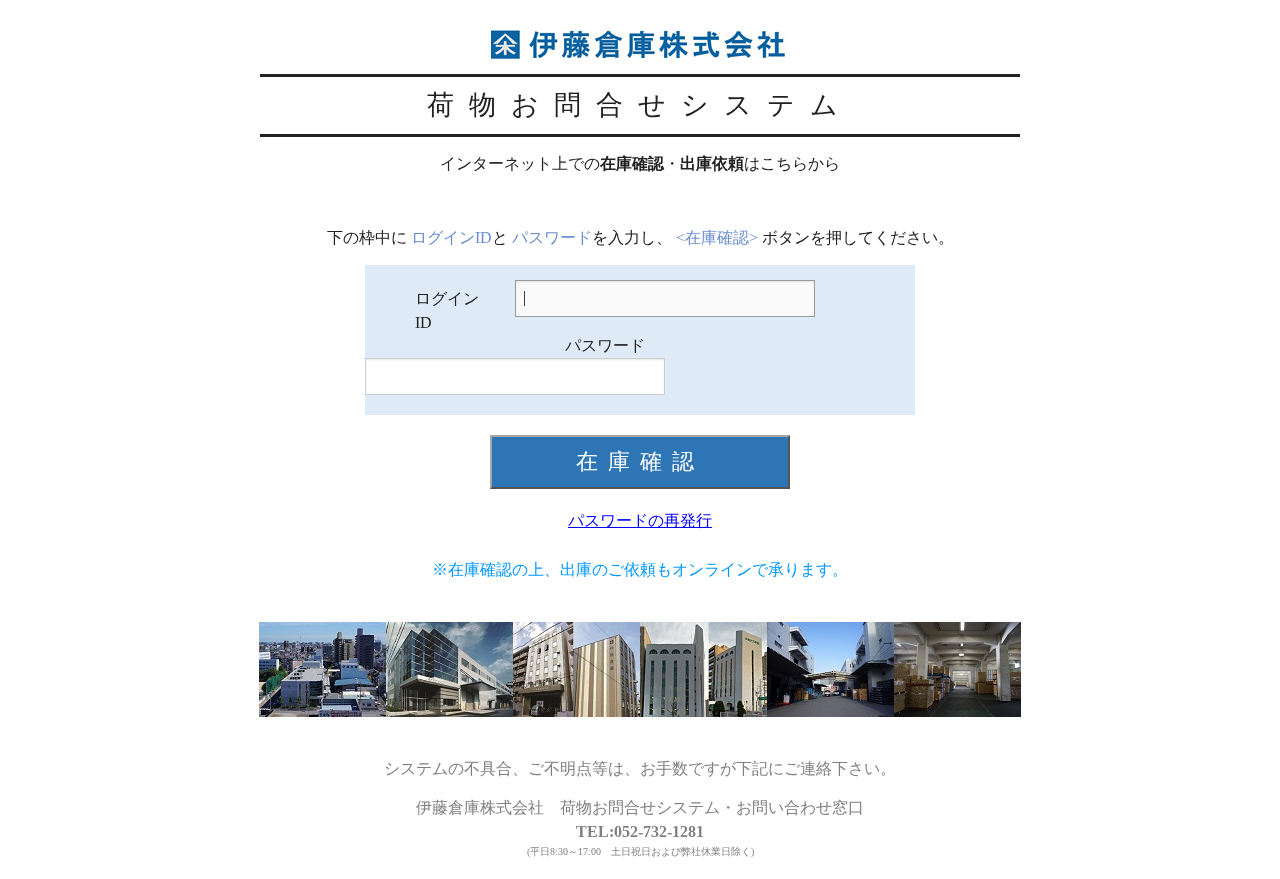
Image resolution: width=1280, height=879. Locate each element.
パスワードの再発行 (640, 520)
